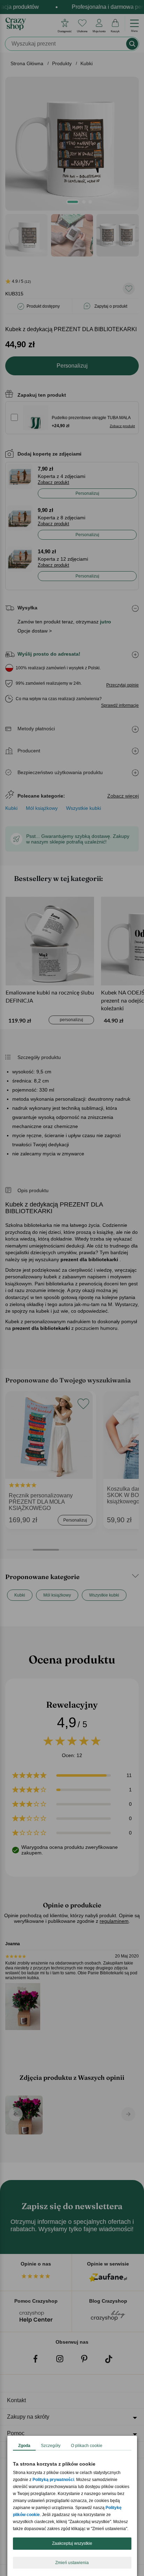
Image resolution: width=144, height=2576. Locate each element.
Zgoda (24, 2446)
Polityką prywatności (53, 2480)
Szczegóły (51, 2446)
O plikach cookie (87, 2446)
